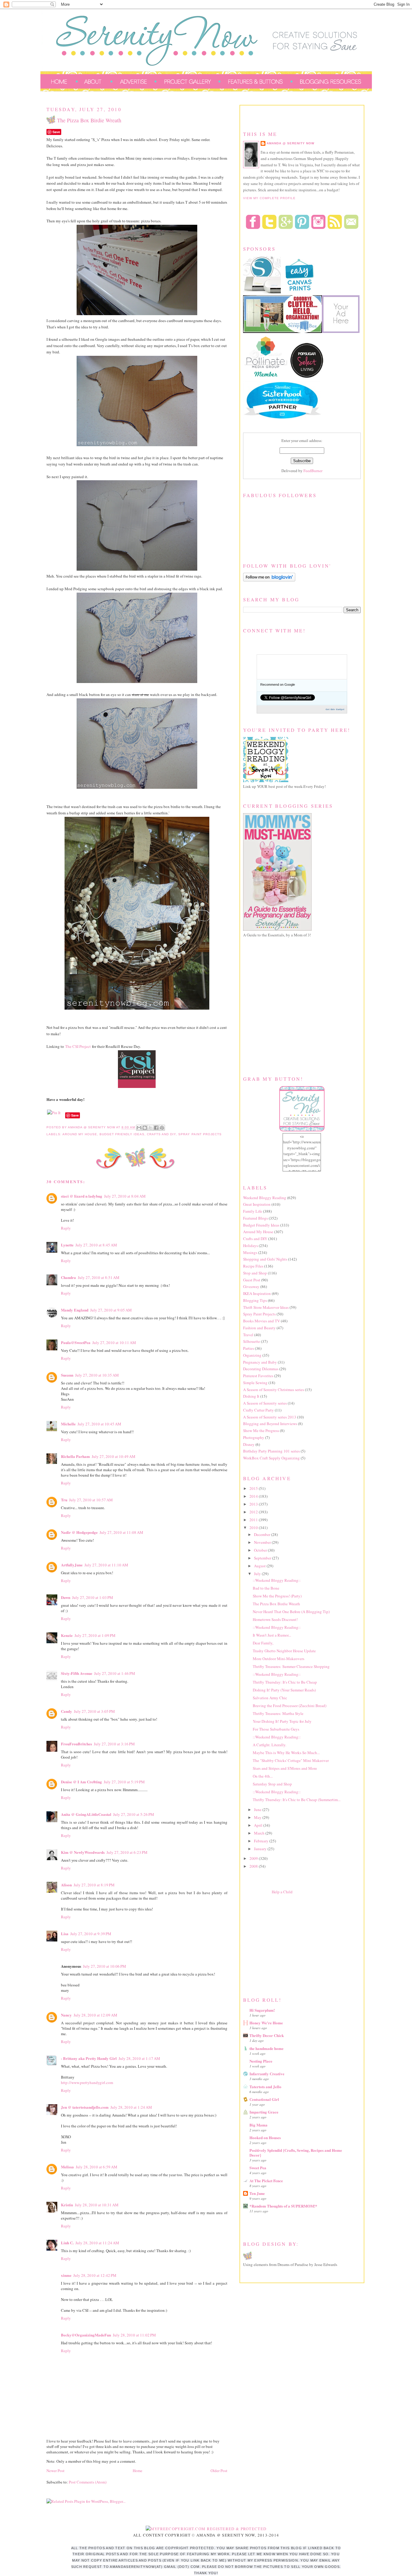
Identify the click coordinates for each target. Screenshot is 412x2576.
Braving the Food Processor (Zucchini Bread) (290, 1706)
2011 (254, 1520)
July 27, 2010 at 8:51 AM (99, 1277)
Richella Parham (75, 1456)
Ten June (257, 2193)
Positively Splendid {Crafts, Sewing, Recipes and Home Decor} (296, 2153)
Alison (66, 1885)
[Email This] (139, 1128)
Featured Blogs (255, 1218)
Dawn (66, 1597)
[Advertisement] (288, 1944)
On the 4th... (263, 1776)
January (261, 1849)
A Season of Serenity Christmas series (274, 1390)
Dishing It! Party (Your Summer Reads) (284, 1690)
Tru (64, 1500)
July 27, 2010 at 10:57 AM (91, 1500)
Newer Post (55, 2471)
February (262, 1841)
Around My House (80, 1134)
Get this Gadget (335, 709)
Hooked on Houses (265, 2137)
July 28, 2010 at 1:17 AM (139, 2058)
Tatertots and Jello (265, 2087)
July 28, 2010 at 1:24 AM (131, 2107)
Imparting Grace (264, 2112)
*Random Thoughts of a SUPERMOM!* (283, 2206)
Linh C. (67, 2243)
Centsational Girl (264, 2099)
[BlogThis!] (145, 1128)
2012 (254, 1512)
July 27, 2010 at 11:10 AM (106, 1565)
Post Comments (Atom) (88, 2482)
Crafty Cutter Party (258, 1410)
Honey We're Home (266, 2023)
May (258, 1817)
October (261, 1550)
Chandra (68, 1277)
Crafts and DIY (161, 1134)
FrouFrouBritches (76, 1744)
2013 (254, 1504)
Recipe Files (253, 1266)
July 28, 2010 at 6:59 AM (97, 2167)
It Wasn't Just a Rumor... (272, 1635)
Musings (250, 1252)
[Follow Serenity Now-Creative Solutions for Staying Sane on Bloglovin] (269, 580)
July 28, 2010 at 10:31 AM (97, 2205)
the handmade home (266, 2048)
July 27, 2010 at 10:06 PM (105, 1966)
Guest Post (252, 1280)
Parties (249, 1348)
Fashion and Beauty (259, 1328)
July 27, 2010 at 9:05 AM (111, 1310)
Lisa (65, 1934)
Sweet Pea (258, 2168)
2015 (254, 1488)
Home (138, 2471)
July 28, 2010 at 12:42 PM (95, 2275)
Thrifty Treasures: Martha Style (278, 1713)
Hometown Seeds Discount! (275, 1619)
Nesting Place (261, 2061)
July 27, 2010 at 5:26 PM (134, 1814)
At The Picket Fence (266, 2181)
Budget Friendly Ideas (122, 1134)
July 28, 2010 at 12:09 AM (95, 2015)
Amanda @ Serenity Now (290, 143)
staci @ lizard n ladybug (82, 1196)
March (260, 1833)
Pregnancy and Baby (260, 1362)
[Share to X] (151, 1128)
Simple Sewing (255, 1383)
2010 (254, 1528)
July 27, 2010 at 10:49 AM (114, 1456)
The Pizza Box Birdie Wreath (276, 1604)
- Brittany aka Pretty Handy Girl (89, 2058)
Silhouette (252, 1341)
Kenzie (67, 1635)
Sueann (67, 1375)
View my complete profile (269, 198)
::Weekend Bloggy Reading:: (277, 1580)
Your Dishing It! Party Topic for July (282, 1721)
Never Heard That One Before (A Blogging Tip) (291, 1612)
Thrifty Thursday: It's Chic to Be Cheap (285, 1682)
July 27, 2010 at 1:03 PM (93, 1597)
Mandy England (75, 1310)
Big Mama (258, 2125)
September (263, 1558)
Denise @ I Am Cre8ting (81, 1782)
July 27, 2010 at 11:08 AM (121, 1532)
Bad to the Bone (266, 1588)
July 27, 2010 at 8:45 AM (96, 1245)
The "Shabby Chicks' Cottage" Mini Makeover (291, 1760)
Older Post (219, 2471)
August (260, 1566)
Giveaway (251, 1286)
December (263, 1534)
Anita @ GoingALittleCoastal (86, 1814)
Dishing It (251, 1396)
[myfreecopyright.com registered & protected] (206, 2529)
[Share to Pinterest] (162, 1128)
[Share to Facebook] (156, 1128)
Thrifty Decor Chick (267, 2035)
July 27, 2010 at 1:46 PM (115, 1673)
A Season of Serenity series (265, 1403)
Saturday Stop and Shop (272, 1784)
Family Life (253, 1211)
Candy (67, 1711)
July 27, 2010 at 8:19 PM (94, 1885)
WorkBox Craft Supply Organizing (271, 1458)
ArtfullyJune (72, 1565)
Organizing (252, 1355)
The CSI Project (78, 1046)
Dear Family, (263, 1643)
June (258, 1810)
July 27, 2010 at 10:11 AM (114, 1343)
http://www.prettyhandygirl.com (87, 2082)
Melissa (67, 2167)
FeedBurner (313, 471)
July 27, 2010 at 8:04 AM (125, 1196)
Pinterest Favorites (258, 1376)
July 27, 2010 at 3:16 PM (114, 1744)
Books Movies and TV (261, 1321)
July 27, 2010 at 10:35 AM (97, 1375)
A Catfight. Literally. (269, 1745)
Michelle (68, 1424)
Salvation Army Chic (270, 1698)
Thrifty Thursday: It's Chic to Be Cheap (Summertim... (297, 1800)
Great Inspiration (257, 1204)
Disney (249, 1444)
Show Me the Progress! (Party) (277, 1596)
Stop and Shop (255, 1273)
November (263, 1542)
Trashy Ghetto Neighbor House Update (284, 1651)
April (259, 1825)
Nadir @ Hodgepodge (79, 1532)
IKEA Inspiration (257, 1293)
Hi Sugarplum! (262, 2010)
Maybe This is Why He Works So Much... (286, 1753)
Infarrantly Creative (267, 2074)
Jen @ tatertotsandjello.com (85, 2107)
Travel (248, 1335)
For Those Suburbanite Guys (276, 1729)
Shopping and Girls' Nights (265, 1259)
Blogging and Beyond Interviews (270, 1424)
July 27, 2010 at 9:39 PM (91, 1934)
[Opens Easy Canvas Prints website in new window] (300, 292)
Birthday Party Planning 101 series (271, 1451)
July (258, 1574)
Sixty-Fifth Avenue (77, 1673)
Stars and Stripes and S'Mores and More (285, 1768)
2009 (254, 1858)
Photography (254, 1437)
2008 (254, 1866)
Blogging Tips (255, 1300)
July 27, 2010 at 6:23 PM (127, 1852)
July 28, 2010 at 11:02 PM (134, 2335)
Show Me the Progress (261, 1431)
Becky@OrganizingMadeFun (86, 2335)
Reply (66, 1228)
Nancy (66, 2015)
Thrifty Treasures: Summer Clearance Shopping (291, 1666)
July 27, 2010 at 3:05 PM (94, 1711)
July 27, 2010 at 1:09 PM (95, 1635)
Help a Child (282, 1892)
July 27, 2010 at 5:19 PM (124, 1782)
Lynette (67, 1245)
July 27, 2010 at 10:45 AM (99, 1424)
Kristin (67, 2205)
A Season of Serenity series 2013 (270, 1417)
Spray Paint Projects (200, 1134)
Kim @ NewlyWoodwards (83, 1852)
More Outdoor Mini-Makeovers (279, 1659)
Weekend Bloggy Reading (265, 1198)
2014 (254, 1496)
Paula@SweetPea (76, 1342)
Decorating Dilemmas (261, 1369)
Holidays (250, 1246)
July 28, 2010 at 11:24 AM (97, 2243)
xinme (66, 2275)
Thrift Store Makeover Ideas (266, 1307)
